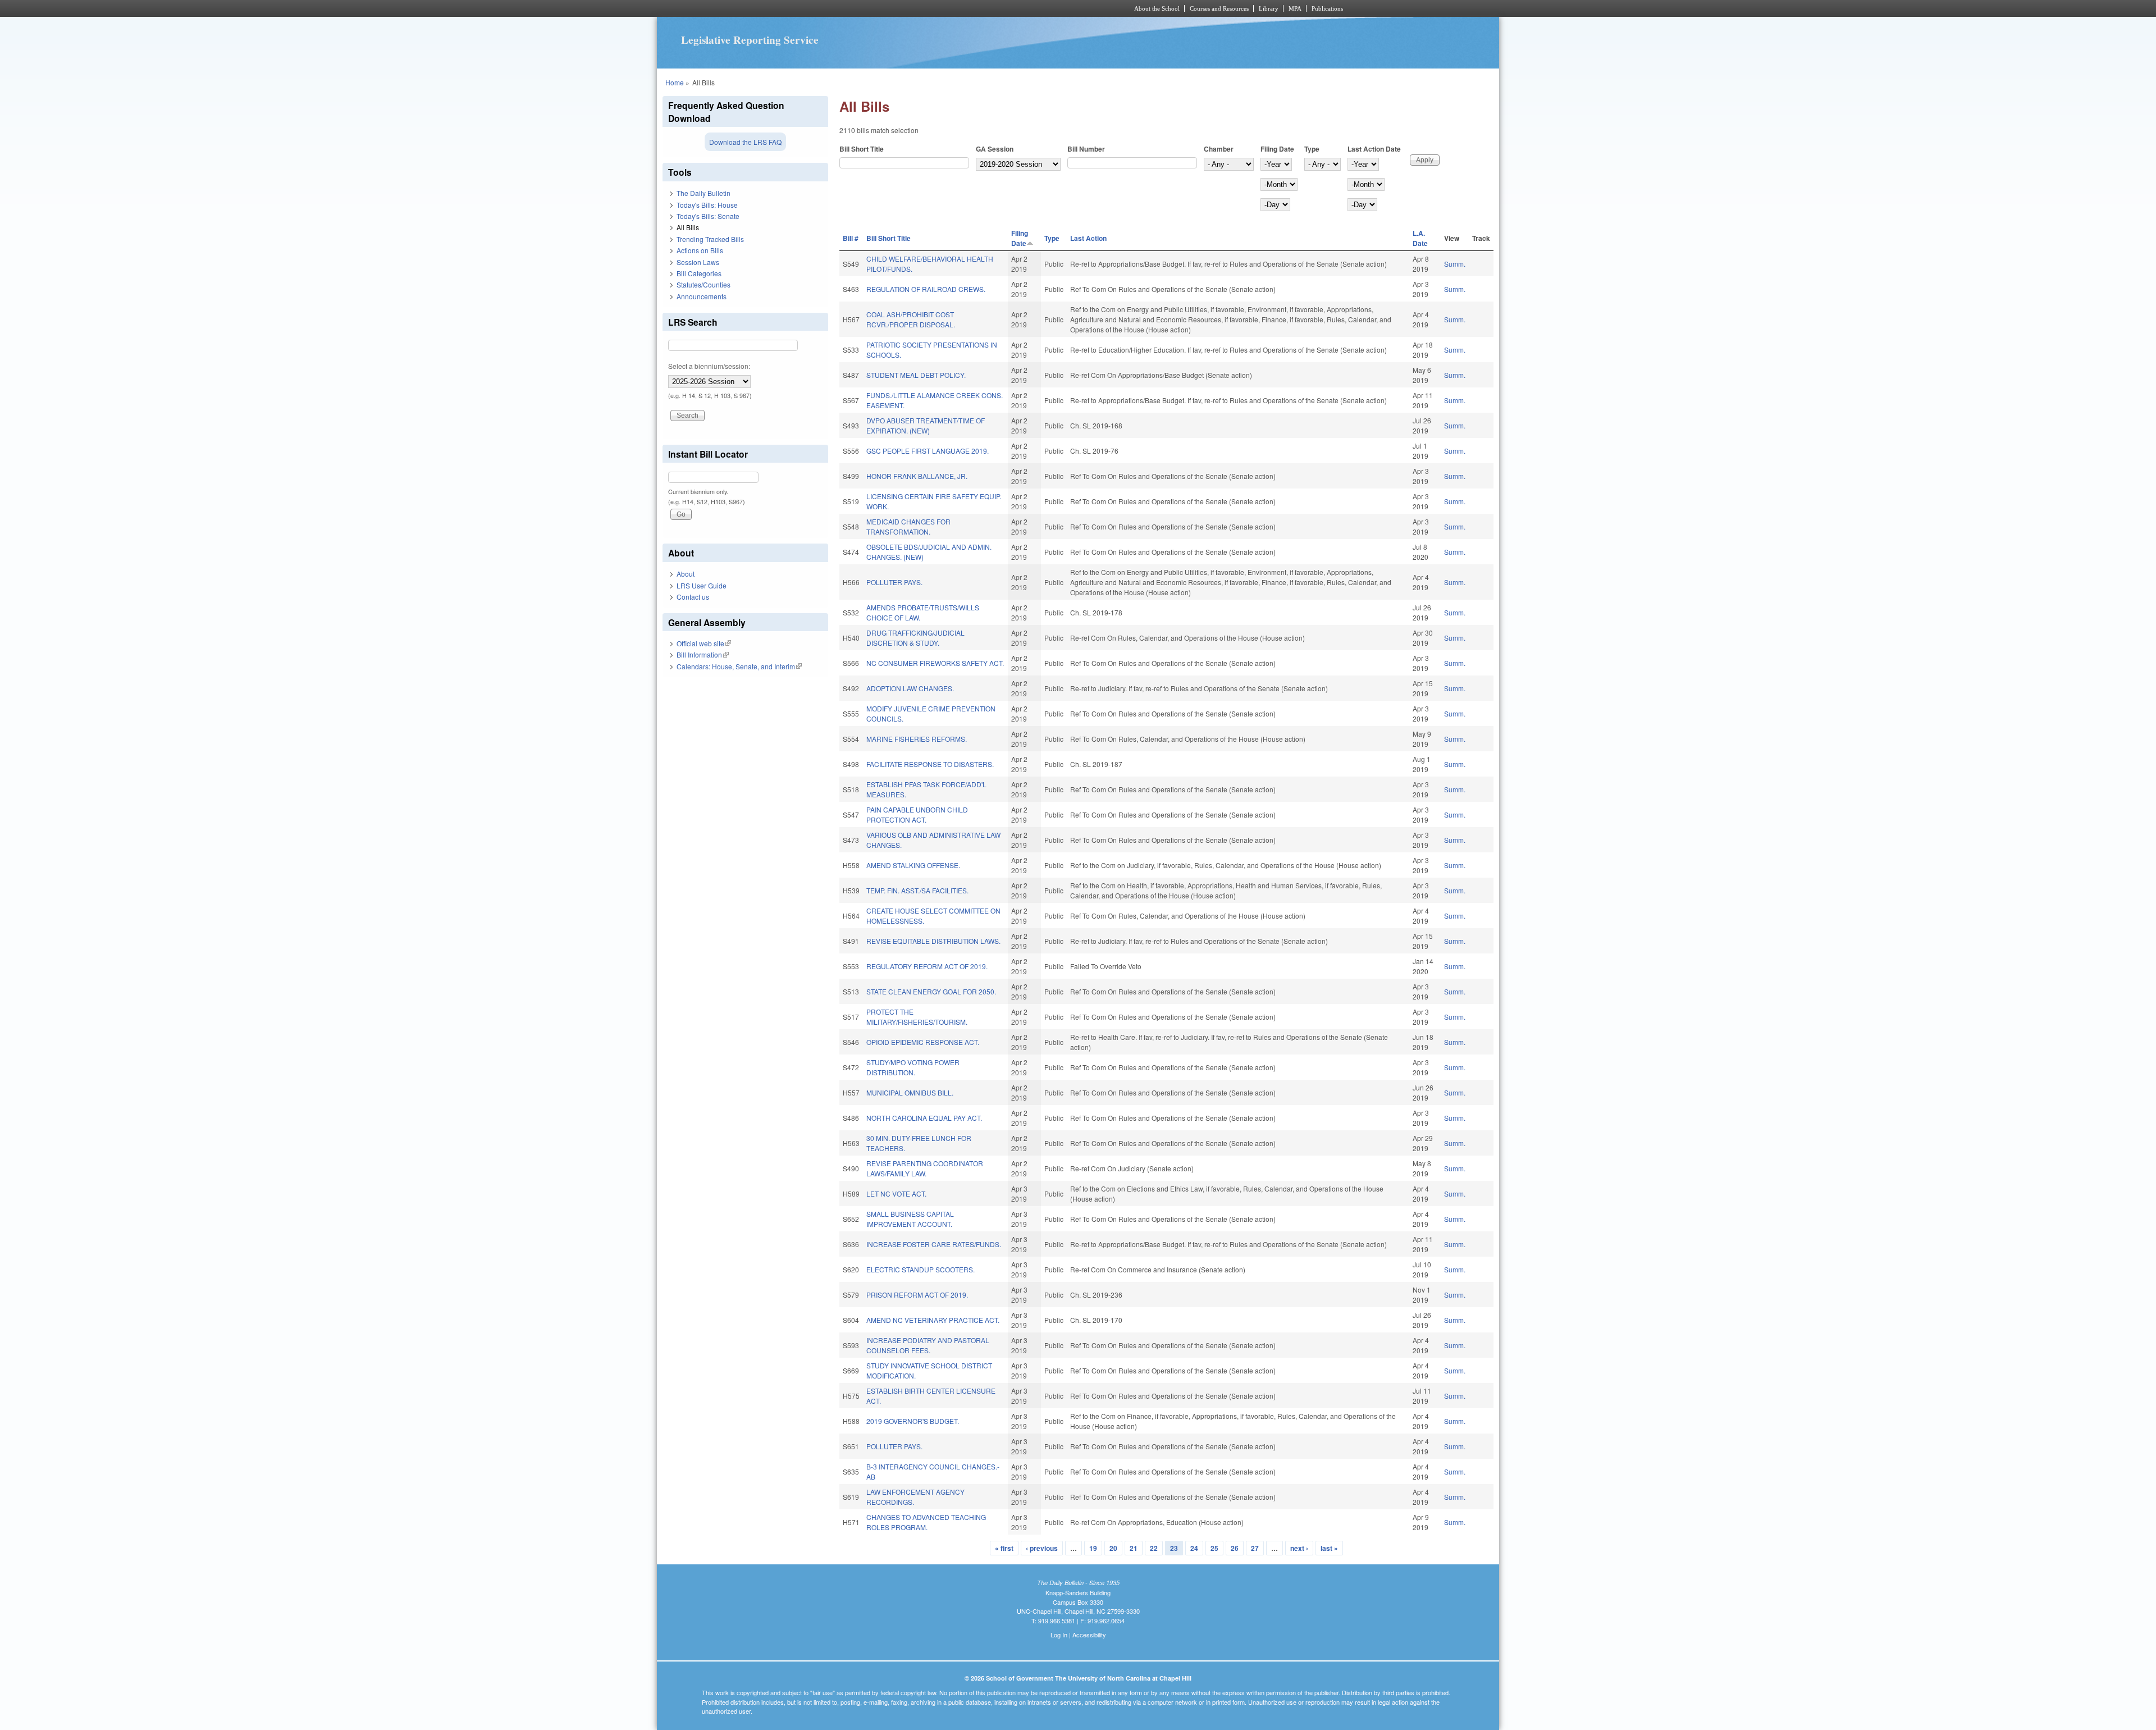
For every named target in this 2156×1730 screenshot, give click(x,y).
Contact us (693, 597)
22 (1154, 1548)
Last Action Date (1374, 149)
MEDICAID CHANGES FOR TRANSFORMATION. (908, 526)
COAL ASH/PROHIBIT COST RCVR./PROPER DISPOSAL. (911, 319)
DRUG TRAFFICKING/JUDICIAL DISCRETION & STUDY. (915, 638)
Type (1312, 149)
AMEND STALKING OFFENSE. (913, 865)
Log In (1059, 1635)
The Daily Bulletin (704, 193)
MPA (1295, 8)
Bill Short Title (862, 149)
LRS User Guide (702, 585)
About (686, 574)
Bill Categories (699, 273)
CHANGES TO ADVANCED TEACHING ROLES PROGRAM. (926, 1522)
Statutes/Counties (704, 284)
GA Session (995, 149)
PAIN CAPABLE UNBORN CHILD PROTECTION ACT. (917, 814)
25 (1214, 1548)
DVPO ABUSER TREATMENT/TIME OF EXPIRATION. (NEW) (926, 425)
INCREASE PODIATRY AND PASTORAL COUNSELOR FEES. (928, 1345)
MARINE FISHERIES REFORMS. (917, 739)
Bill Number (1086, 149)
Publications (1327, 8)
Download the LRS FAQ (745, 142)
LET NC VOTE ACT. (896, 1193)
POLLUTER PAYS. (894, 582)
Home (675, 82)
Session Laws (698, 262)
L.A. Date (1420, 238)
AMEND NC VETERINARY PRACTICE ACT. (933, 1320)
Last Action (1088, 238)
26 (1235, 1548)
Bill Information (703, 654)
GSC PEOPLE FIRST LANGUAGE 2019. (928, 451)
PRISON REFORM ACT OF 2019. (917, 1295)
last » (1329, 1548)
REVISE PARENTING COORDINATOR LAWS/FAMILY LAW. (925, 1168)
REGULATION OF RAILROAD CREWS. (926, 289)
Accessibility (1089, 1635)
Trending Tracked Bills (710, 239)
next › (1299, 1548)
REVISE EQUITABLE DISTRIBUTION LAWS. (933, 941)
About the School (1157, 8)
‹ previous (1042, 1548)
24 (1194, 1548)
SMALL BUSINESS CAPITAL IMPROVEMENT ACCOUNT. (910, 1219)
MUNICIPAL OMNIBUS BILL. (910, 1092)
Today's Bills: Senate (708, 216)
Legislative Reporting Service (750, 40)
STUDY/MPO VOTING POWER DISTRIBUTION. (913, 1067)
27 (1255, 1548)
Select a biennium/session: (709, 366)
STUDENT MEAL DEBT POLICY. (916, 375)
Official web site (704, 643)
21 (1134, 1548)
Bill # (851, 238)
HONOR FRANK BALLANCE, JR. (917, 476)
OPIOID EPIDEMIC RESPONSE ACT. (923, 1042)
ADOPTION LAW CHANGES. (910, 688)
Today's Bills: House (707, 205)
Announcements (702, 296)
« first (1004, 1548)
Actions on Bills (700, 250)
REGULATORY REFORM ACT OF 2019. (927, 966)
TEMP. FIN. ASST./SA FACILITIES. (917, 890)
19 (1093, 1548)
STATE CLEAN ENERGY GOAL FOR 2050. (931, 991)
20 (1113, 1548)
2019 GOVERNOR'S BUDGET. (913, 1421)
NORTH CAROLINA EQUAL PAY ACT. (924, 1118)
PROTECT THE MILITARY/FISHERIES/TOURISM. (917, 1017)
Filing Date (1277, 149)
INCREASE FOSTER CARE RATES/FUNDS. (934, 1244)
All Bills (688, 227)
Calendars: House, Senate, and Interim (739, 666)
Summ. (1455, 264)
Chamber (1219, 149)
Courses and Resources (1219, 8)
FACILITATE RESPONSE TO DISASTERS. (930, 764)
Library (1269, 8)
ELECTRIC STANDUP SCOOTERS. (921, 1269)
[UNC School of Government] (929, 8)
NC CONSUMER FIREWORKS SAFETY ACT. (935, 663)
